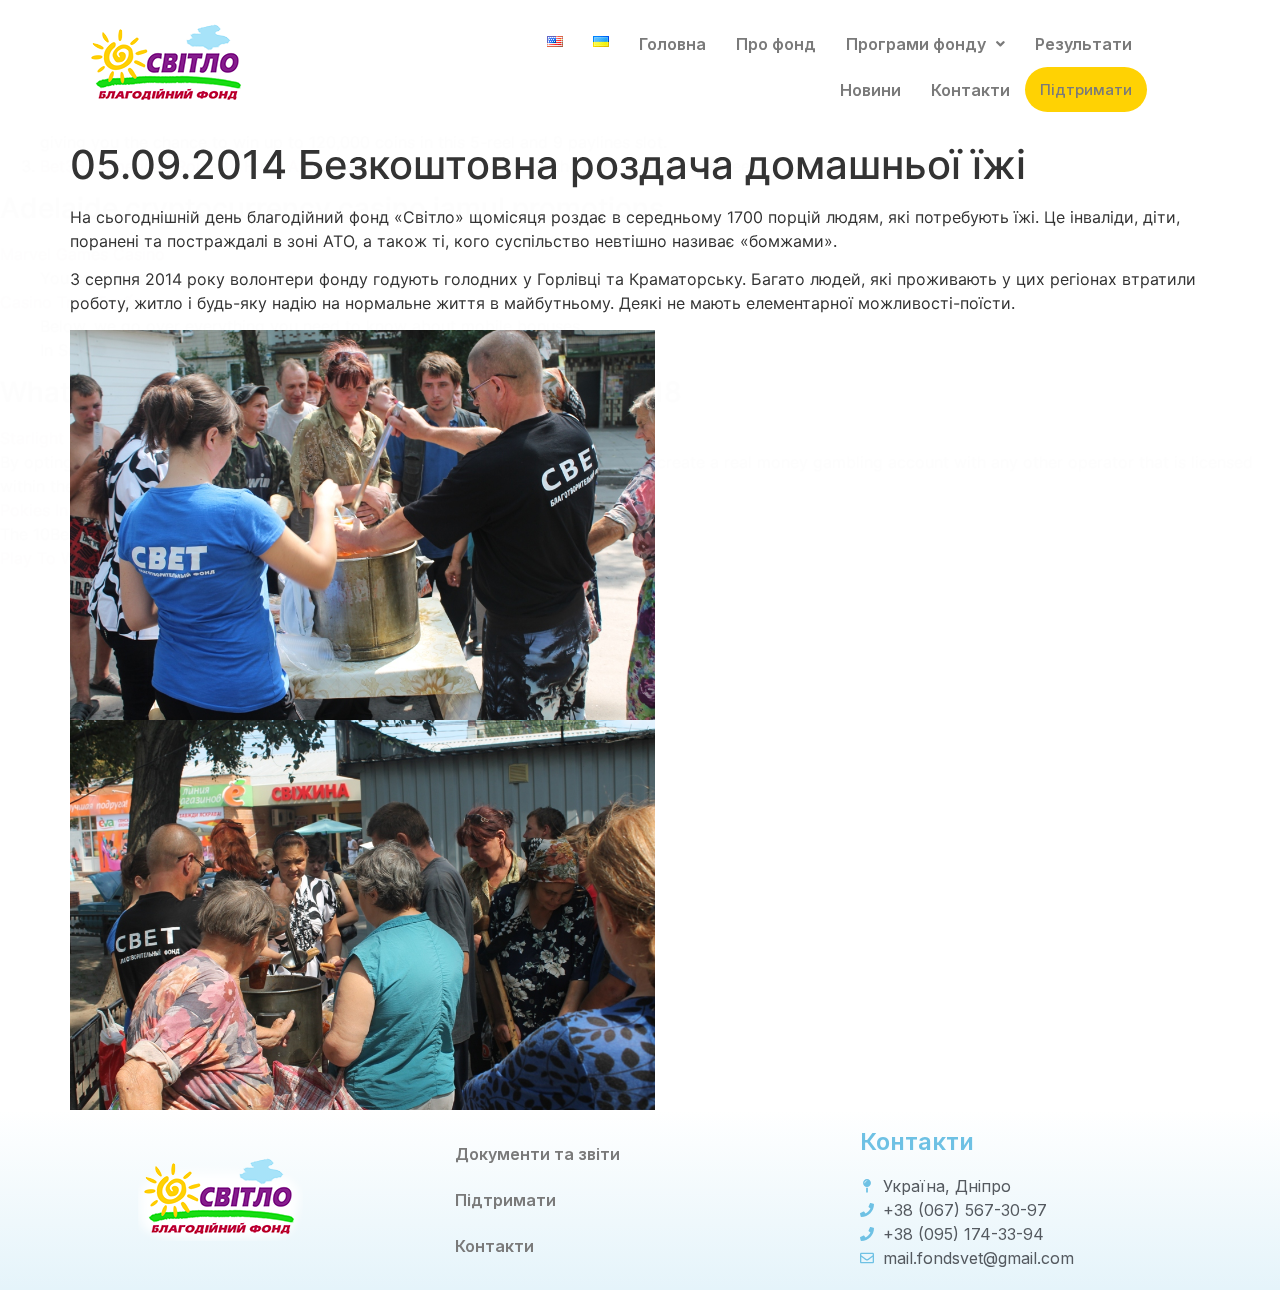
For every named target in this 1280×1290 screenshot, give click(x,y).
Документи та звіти (537, 1154)
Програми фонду (916, 44)
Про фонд (776, 44)
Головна (672, 44)
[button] (925, 44)
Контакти (970, 90)
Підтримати (1086, 89)
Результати (1083, 44)
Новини (870, 90)
